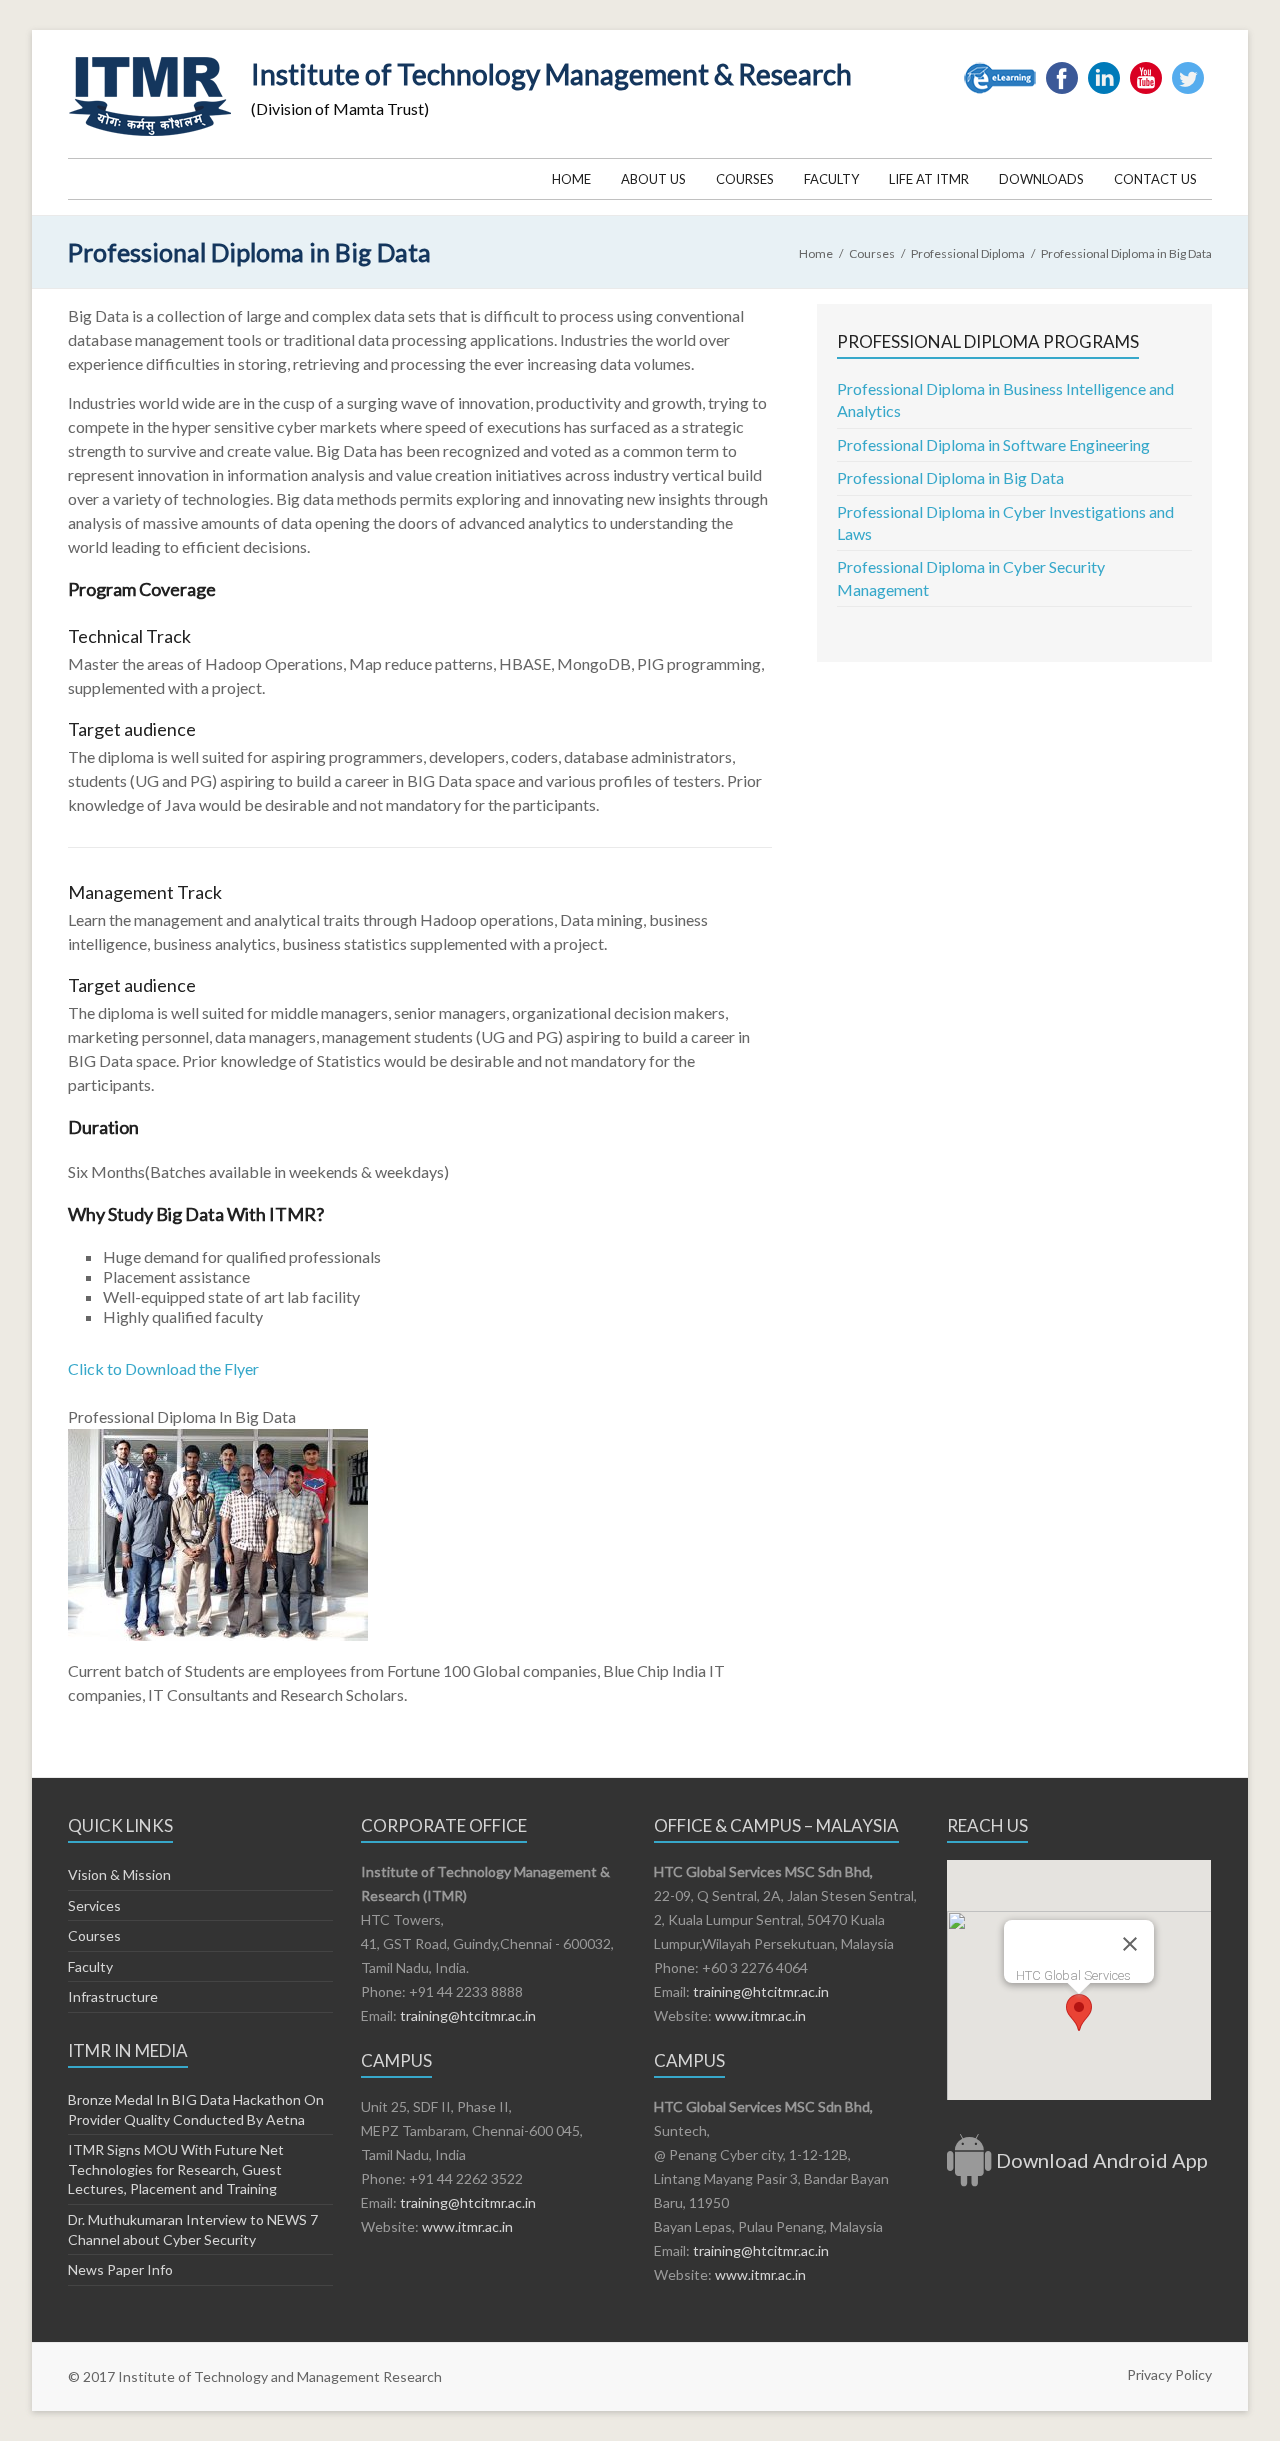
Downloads (1041, 179)
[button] (1079, 2012)
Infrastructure (113, 1996)
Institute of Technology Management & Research (551, 74)
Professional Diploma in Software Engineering (993, 444)
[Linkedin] (1104, 69)
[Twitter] (1188, 69)
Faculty (831, 179)
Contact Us (1155, 179)
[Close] (1130, 1944)
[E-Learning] (1000, 69)
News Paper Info (120, 2269)
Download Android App (1102, 2160)
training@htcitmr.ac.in (466, 2015)
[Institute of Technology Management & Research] (149, 54)
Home (571, 179)
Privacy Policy (1169, 2374)
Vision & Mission (119, 1874)
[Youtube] (1146, 69)
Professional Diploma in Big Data (950, 477)
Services (94, 1905)
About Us (653, 179)
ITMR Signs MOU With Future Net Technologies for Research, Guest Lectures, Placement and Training (176, 2169)
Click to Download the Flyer (163, 1368)
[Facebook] (1062, 69)
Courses (745, 179)
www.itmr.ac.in (467, 2226)
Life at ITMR (929, 179)
